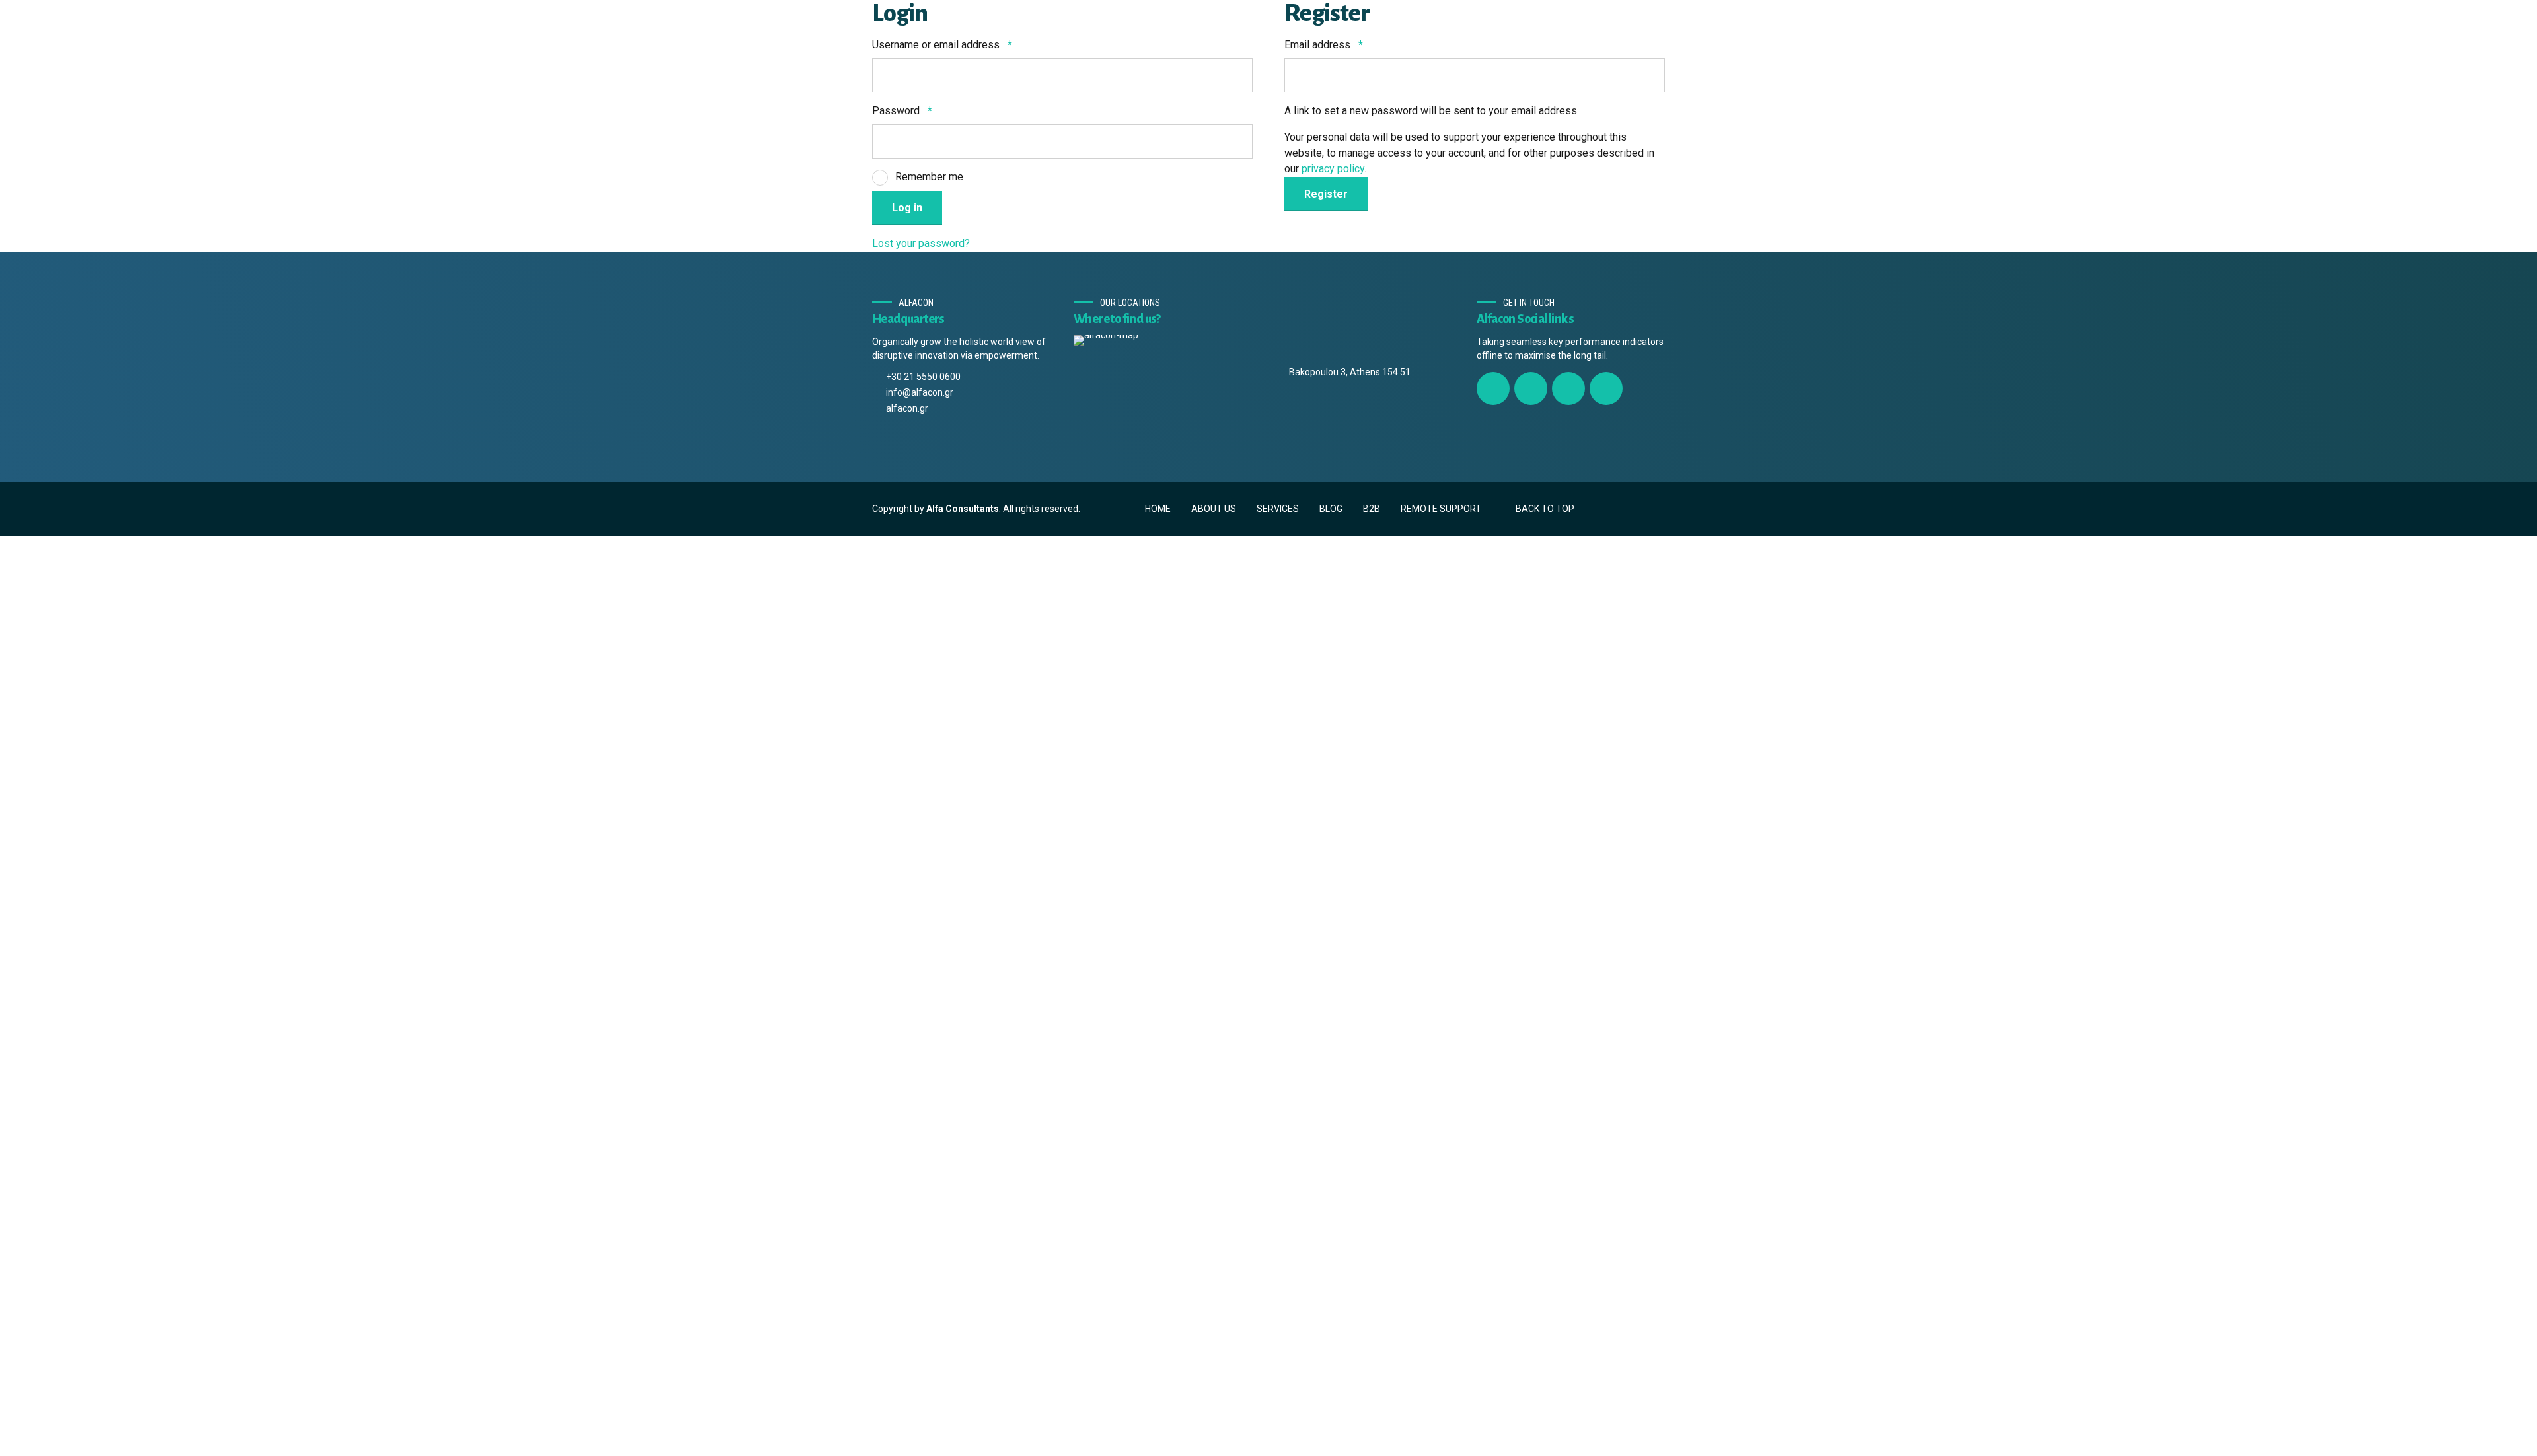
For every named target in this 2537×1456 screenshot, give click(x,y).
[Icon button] (1493, 388)
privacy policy (1333, 169)
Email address (1324, 45)
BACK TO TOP (1545, 509)
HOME (1158, 509)
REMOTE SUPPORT (1441, 509)
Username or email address (942, 45)
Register (1326, 194)
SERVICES (1278, 509)
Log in (907, 208)
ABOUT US (1214, 509)
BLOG (1331, 509)
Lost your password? (921, 243)
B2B (1372, 509)
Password (902, 111)
